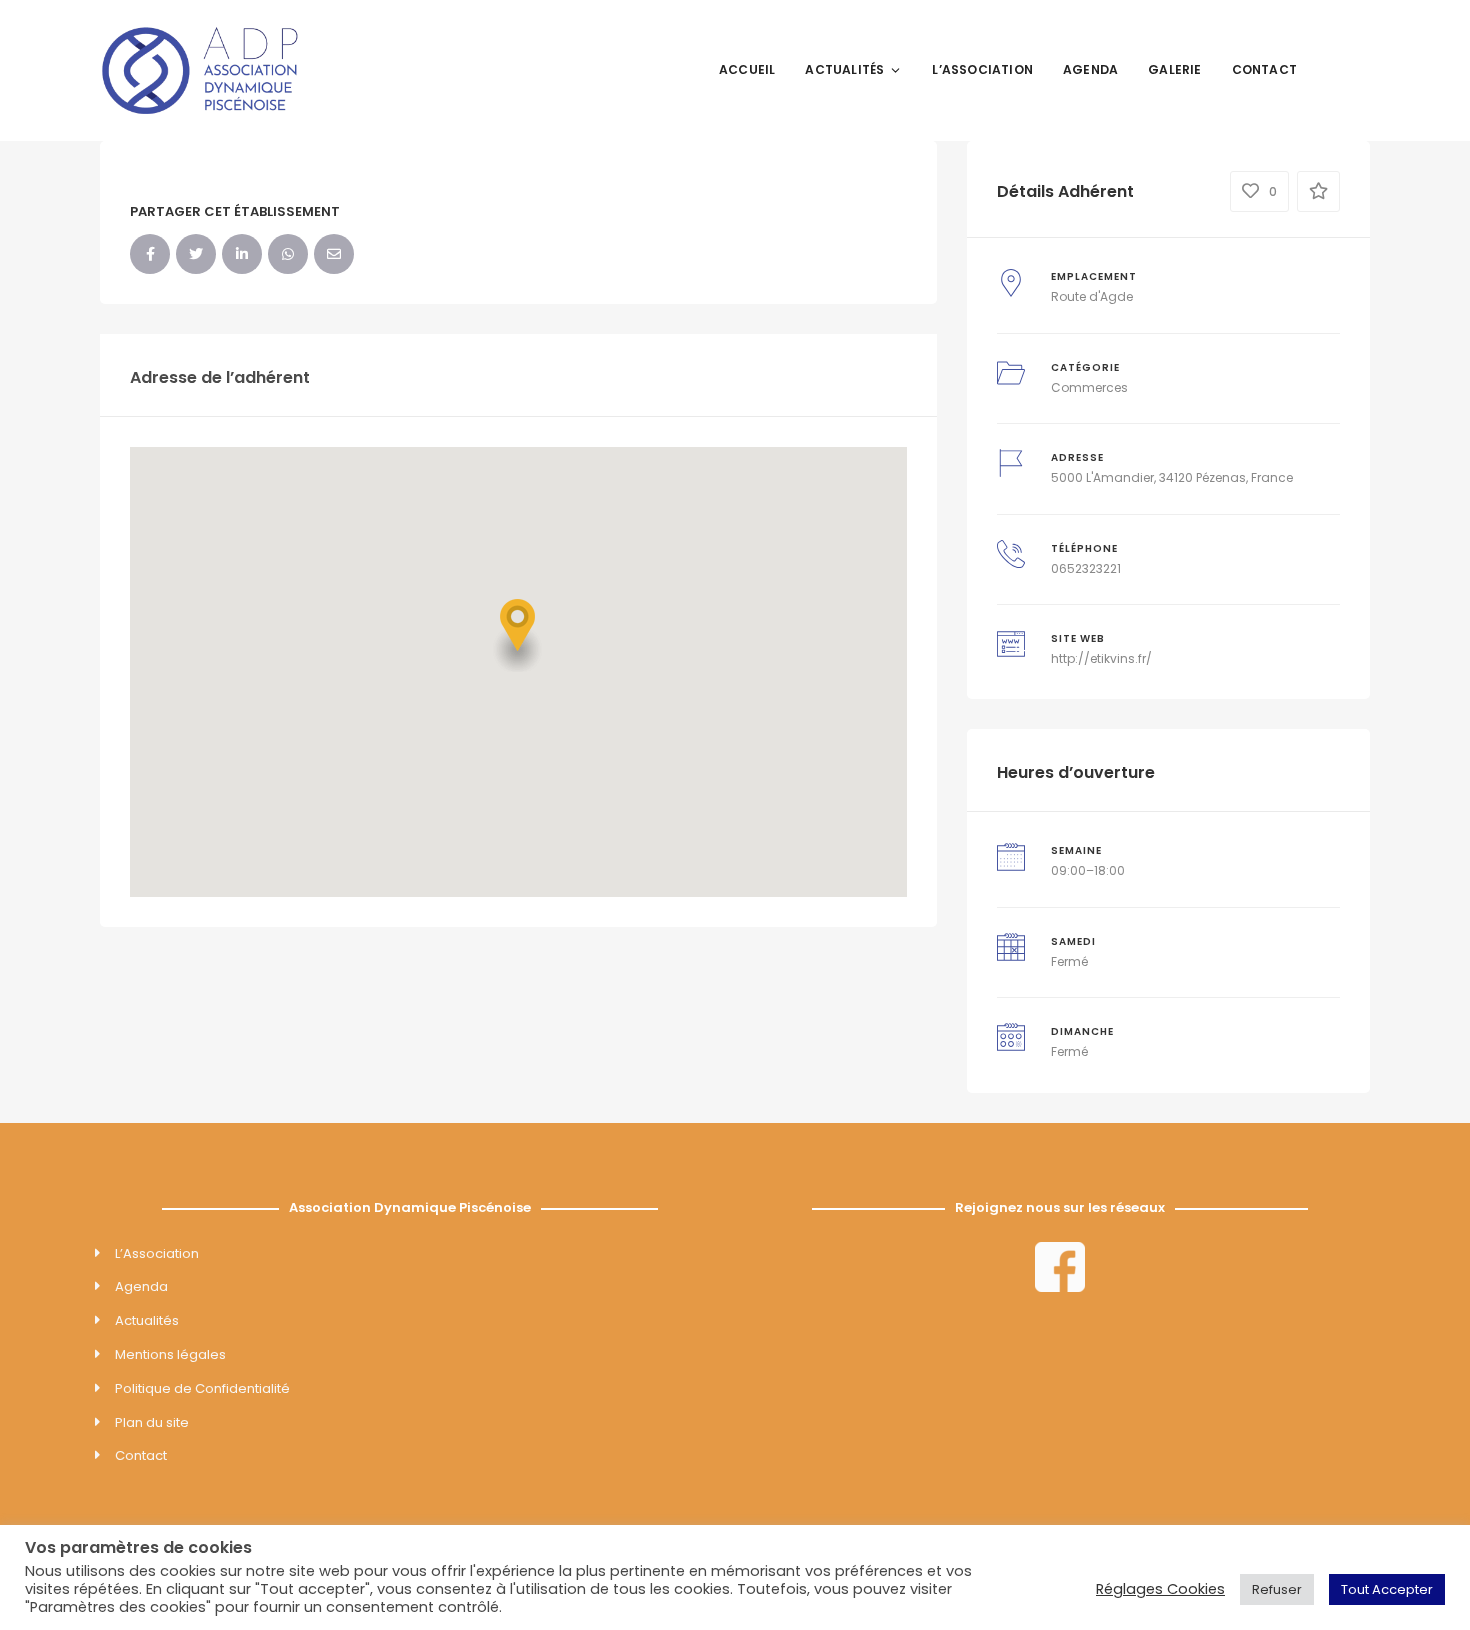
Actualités (844, 69)
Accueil (747, 69)
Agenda (1090, 69)
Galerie (1174, 69)
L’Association (982, 69)
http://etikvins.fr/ (1101, 658)
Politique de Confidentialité (202, 1388)
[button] (518, 635)
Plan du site (152, 1422)
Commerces (1089, 387)
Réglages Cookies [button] (1160, 1589)
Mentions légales (170, 1354)
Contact (1264, 69)
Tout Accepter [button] (1387, 1589)
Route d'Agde (1092, 296)
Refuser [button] (1277, 1589)
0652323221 (1086, 568)
